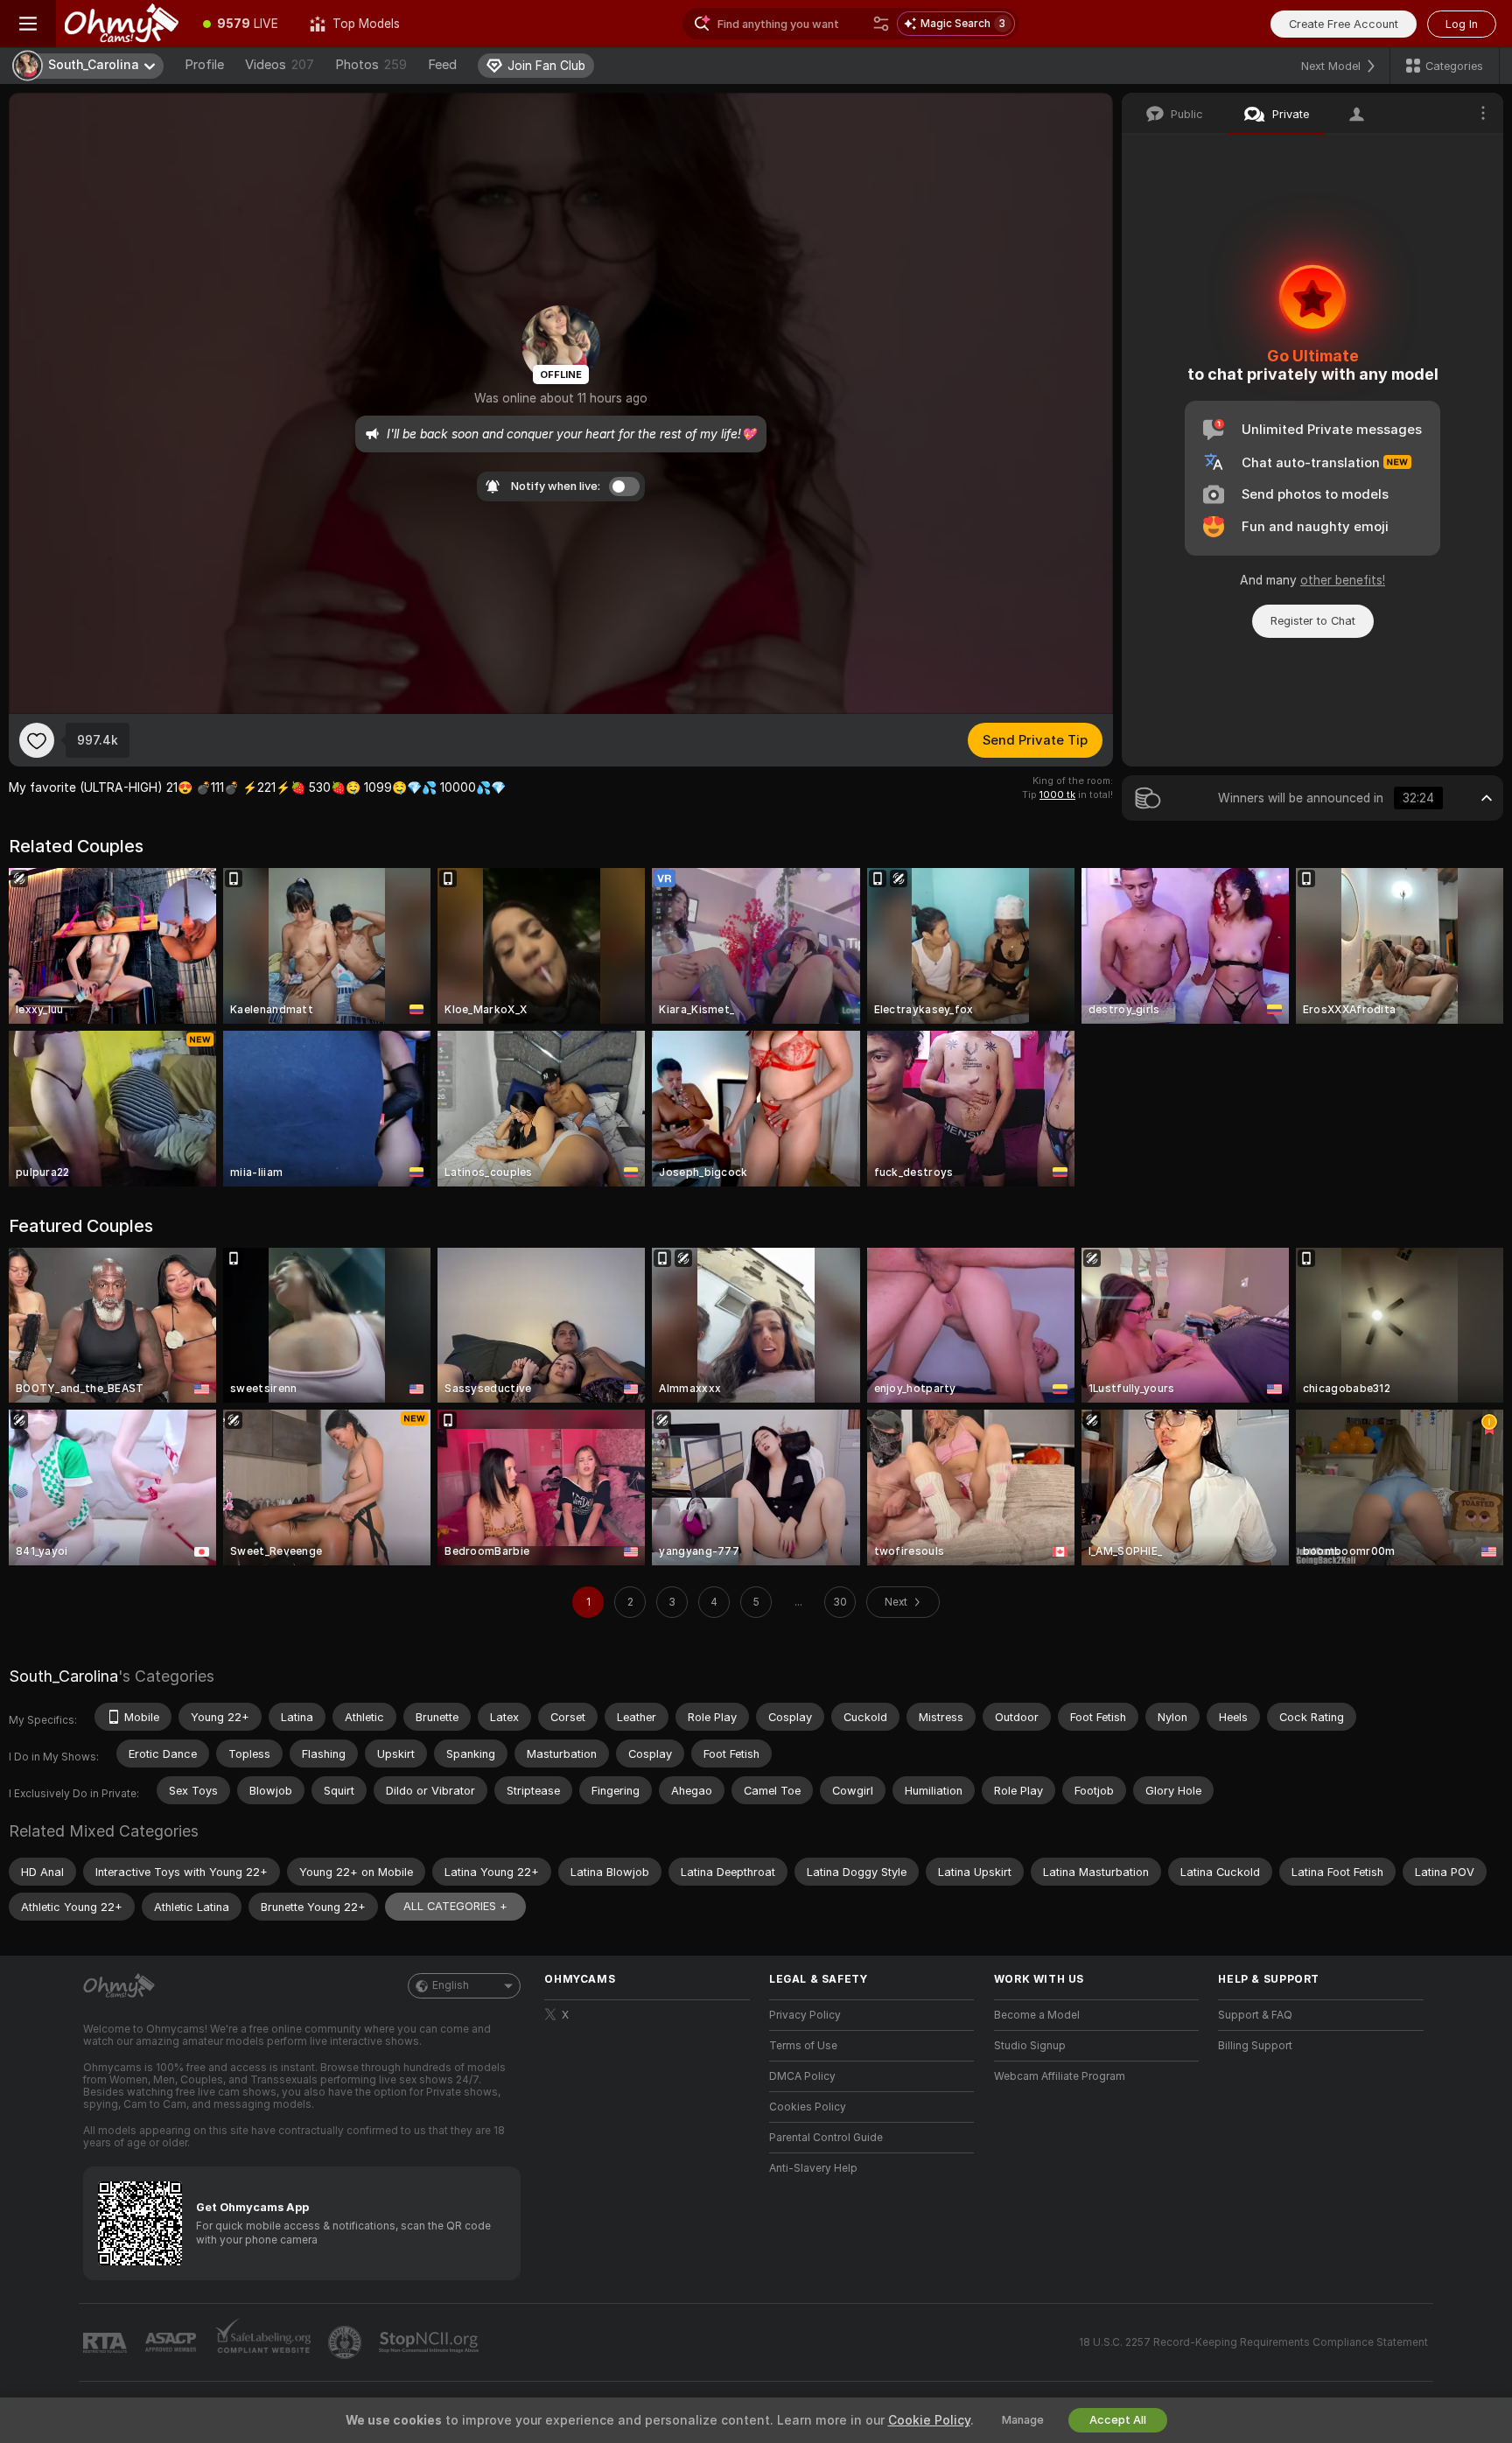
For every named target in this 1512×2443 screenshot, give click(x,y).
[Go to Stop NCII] (430, 2342)
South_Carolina (63, 1676)
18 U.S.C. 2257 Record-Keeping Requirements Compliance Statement (1253, 2342)
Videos (280, 65)
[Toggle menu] (28, 24)
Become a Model (1037, 2015)
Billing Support (1255, 2046)
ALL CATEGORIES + (455, 1906)
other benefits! (1343, 580)
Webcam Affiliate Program (1060, 2076)
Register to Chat (1313, 621)
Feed (442, 65)
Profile (204, 65)
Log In (1462, 24)
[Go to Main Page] (122, 24)
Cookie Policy (929, 2420)
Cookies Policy (808, 2107)
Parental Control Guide (826, 2138)
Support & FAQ (1255, 2015)
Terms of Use (803, 2046)
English (451, 1985)
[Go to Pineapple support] (346, 2342)
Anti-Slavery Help (813, 2168)
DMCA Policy (802, 2076)
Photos (371, 65)
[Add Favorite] (37, 740)
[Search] (881, 24)
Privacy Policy (805, 2015)
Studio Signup (1030, 2046)
